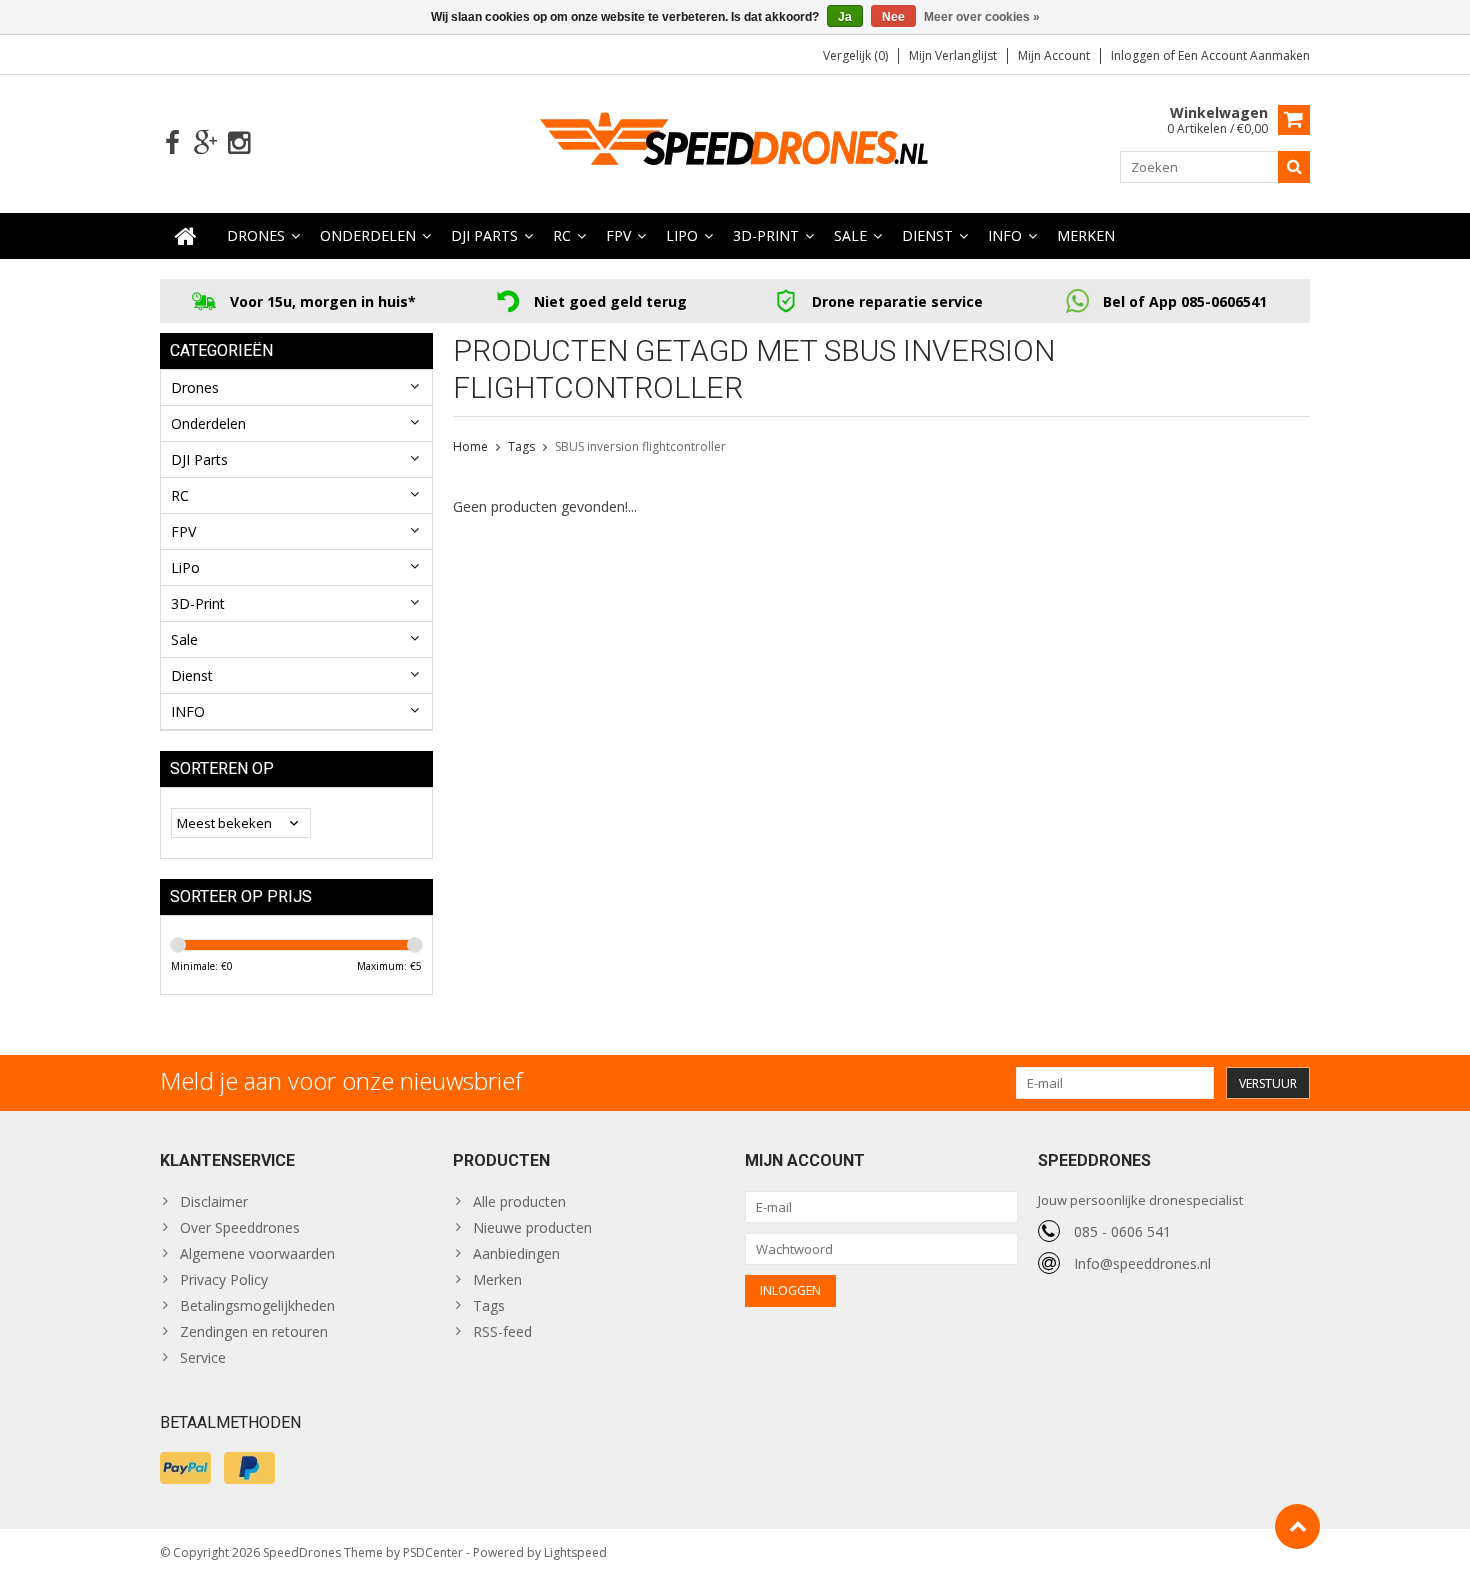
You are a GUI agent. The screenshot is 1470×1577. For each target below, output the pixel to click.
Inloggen (1137, 55)
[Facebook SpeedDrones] (172, 143)
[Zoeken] (1294, 167)
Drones (256, 235)
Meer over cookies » (982, 17)
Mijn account (1054, 55)
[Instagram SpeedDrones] (238, 143)
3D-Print (766, 235)
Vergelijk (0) (855, 55)
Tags (521, 446)
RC (562, 235)
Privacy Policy (224, 1279)
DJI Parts (484, 235)
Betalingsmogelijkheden (257, 1305)
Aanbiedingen (516, 1253)
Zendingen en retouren (254, 1331)
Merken (1086, 235)
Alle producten (519, 1201)
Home (470, 446)
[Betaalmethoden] (185, 1468)
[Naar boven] (1297, 1526)
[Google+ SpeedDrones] (205, 143)
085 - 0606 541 (1122, 1231)
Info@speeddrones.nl (1142, 1263)
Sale (850, 235)
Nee (893, 17)
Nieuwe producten (532, 1227)
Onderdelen (368, 235)
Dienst (927, 235)
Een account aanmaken (1244, 55)
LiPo (682, 235)
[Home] (186, 236)
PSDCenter (433, 1552)
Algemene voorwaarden (257, 1253)
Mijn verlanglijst (953, 55)
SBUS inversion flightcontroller (640, 446)
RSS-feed (502, 1331)
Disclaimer (214, 1201)
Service (203, 1357)
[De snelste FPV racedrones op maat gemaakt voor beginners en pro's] (735, 141)
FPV (618, 235)
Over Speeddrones (240, 1227)
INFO (1005, 235)
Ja (845, 17)
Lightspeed (575, 1552)
